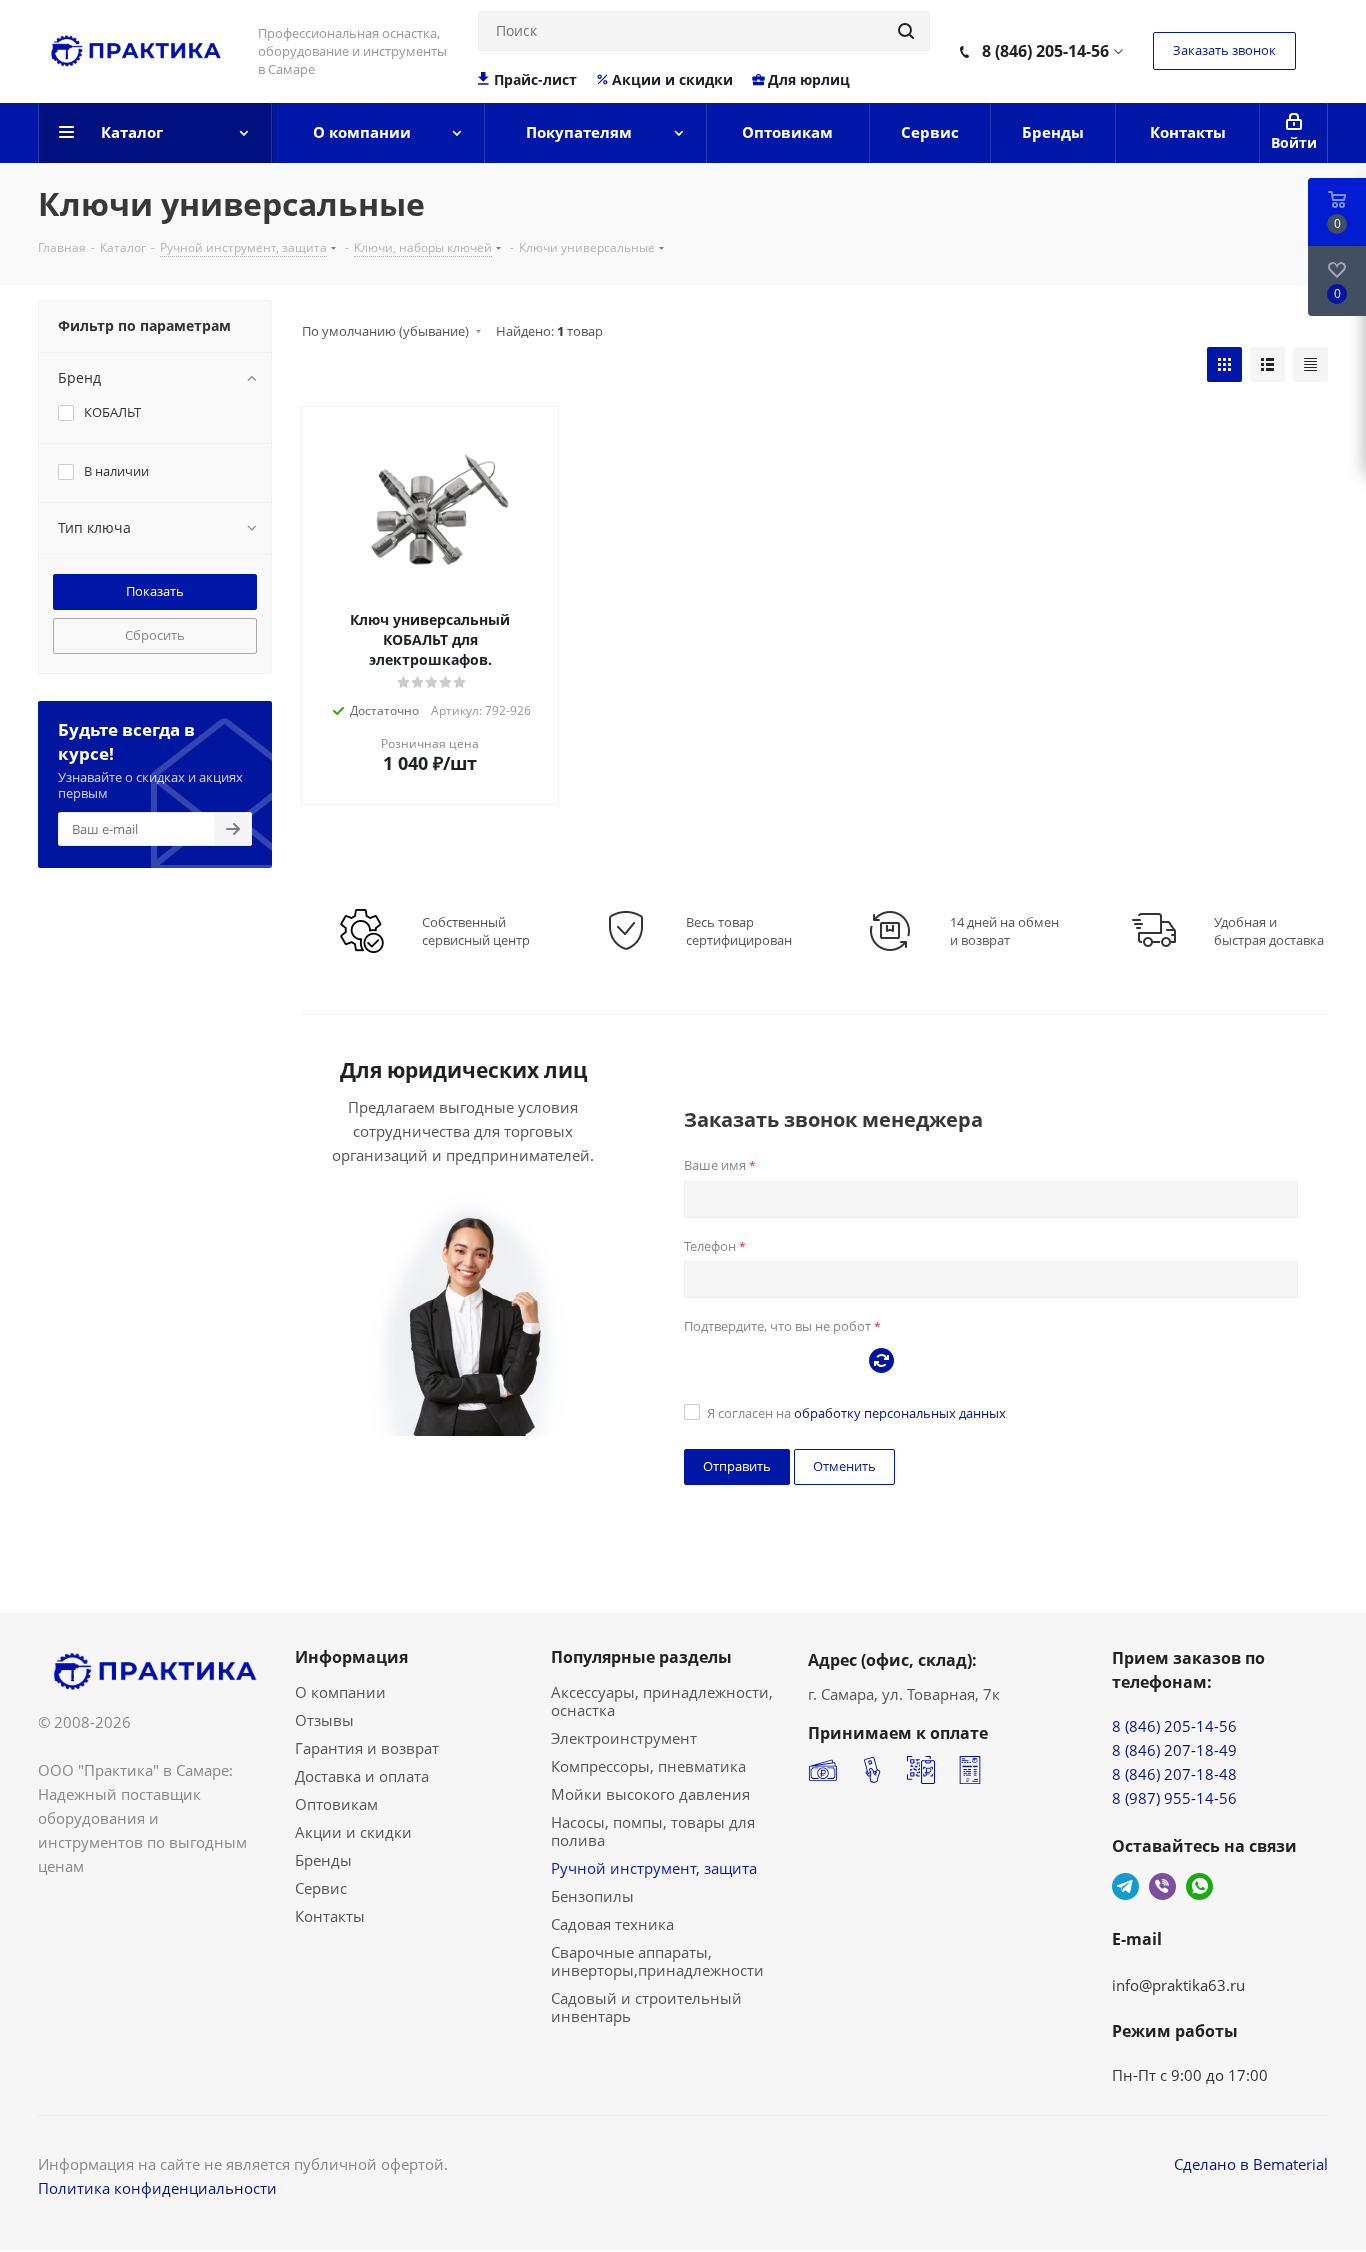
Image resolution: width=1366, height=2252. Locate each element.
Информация (351, 1657)
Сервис (321, 1888)
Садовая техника (612, 1924)
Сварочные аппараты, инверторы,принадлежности (657, 1961)
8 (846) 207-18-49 (1174, 1750)
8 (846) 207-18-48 (1174, 1774)
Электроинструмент (624, 1738)
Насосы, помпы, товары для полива (653, 1831)
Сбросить (155, 635)
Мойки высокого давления (650, 1794)
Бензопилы (592, 1896)
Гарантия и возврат (367, 1748)
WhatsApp (1199, 1886)
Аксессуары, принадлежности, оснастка (662, 1701)
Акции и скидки (672, 80)
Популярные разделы (641, 1657)
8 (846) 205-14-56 (1045, 51)
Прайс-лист (535, 80)
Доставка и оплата (362, 1776)
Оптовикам (336, 1804)
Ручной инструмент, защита (654, 1868)
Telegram (1125, 1886)
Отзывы (324, 1720)
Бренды (323, 1860)
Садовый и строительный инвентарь (646, 2007)
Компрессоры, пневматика (648, 1766)
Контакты (330, 1916)
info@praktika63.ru (1178, 1985)
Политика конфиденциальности (157, 2188)
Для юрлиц (809, 80)
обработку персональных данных (900, 1413)
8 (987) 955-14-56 (1174, 1798)
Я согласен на (856, 1413)
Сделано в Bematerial (1251, 2164)
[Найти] (906, 31)
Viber (1162, 1886)
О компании (340, 1692)
